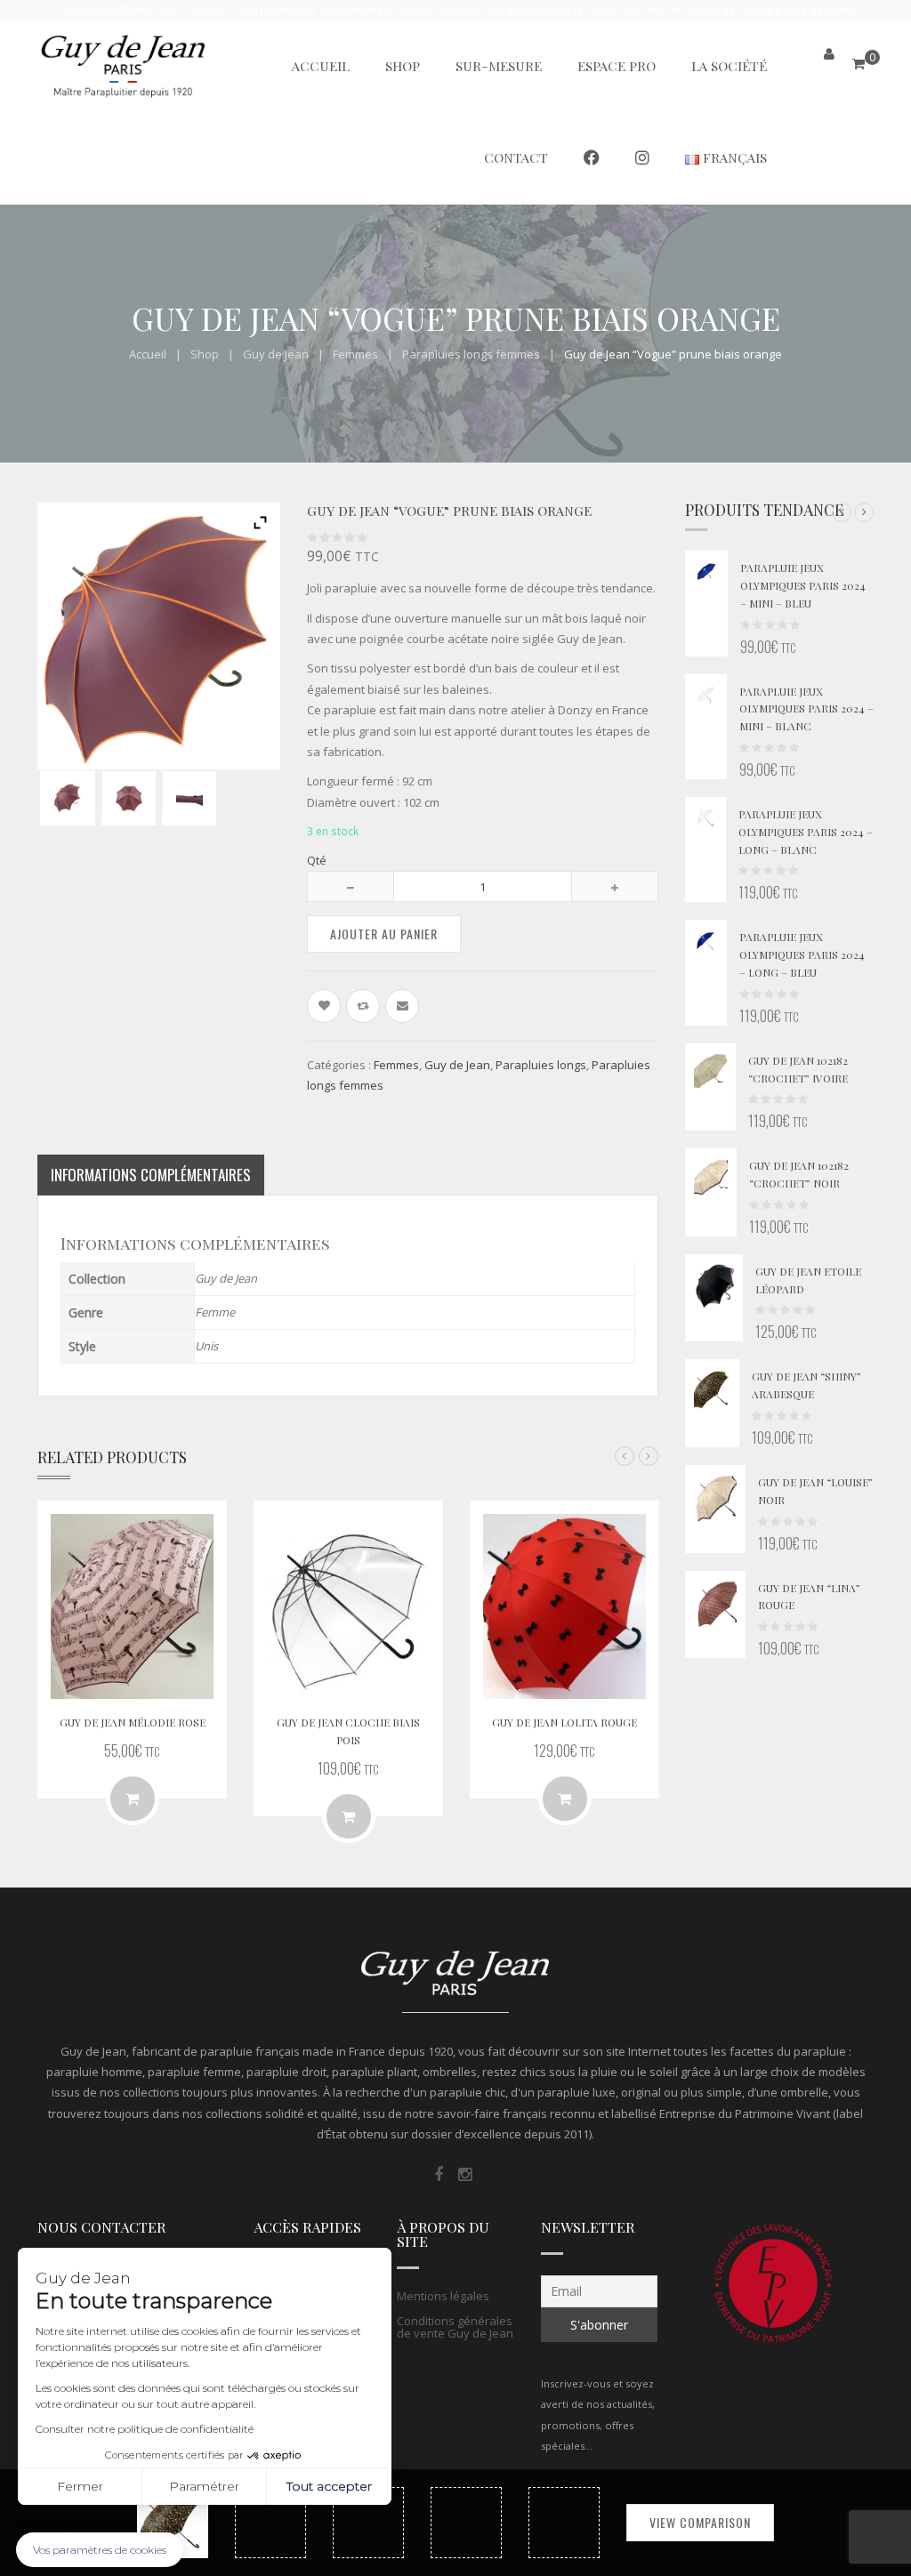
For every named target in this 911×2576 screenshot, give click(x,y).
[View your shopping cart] (859, 64)
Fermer (80, 2486)
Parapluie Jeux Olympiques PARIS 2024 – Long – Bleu (802, 954)
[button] (842, 512)
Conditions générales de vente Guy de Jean (455, 2327)
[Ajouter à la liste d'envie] (324, 1006)
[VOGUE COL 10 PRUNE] (67, 797)
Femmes (355, 354)
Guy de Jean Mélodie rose (133, 1722)
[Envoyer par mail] (402, 1006)
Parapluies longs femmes (471, 354)
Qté (317, 860)
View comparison (700, 2522)
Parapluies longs (541, 1065)
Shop (205, 354)
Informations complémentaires (151, 1175)
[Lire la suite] (133, 1799)
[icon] (439, 2175)
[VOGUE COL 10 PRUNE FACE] (129, 798)
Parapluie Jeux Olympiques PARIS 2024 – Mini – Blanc (806, 709)
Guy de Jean (276, 354)
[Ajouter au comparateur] (363, 1006)
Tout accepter (329, 2486)
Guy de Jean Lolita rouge (564, 1722)
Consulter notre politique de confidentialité (145, 2429)
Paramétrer (204, 2486)
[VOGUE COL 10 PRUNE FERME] (189, 798)
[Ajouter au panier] (349, 1816)
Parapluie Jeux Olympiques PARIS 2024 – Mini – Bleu (803, 585)
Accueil (148, 354)
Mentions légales (443, 2296)
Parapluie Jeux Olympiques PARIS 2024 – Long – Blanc (806, 832)
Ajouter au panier (384, 934)
